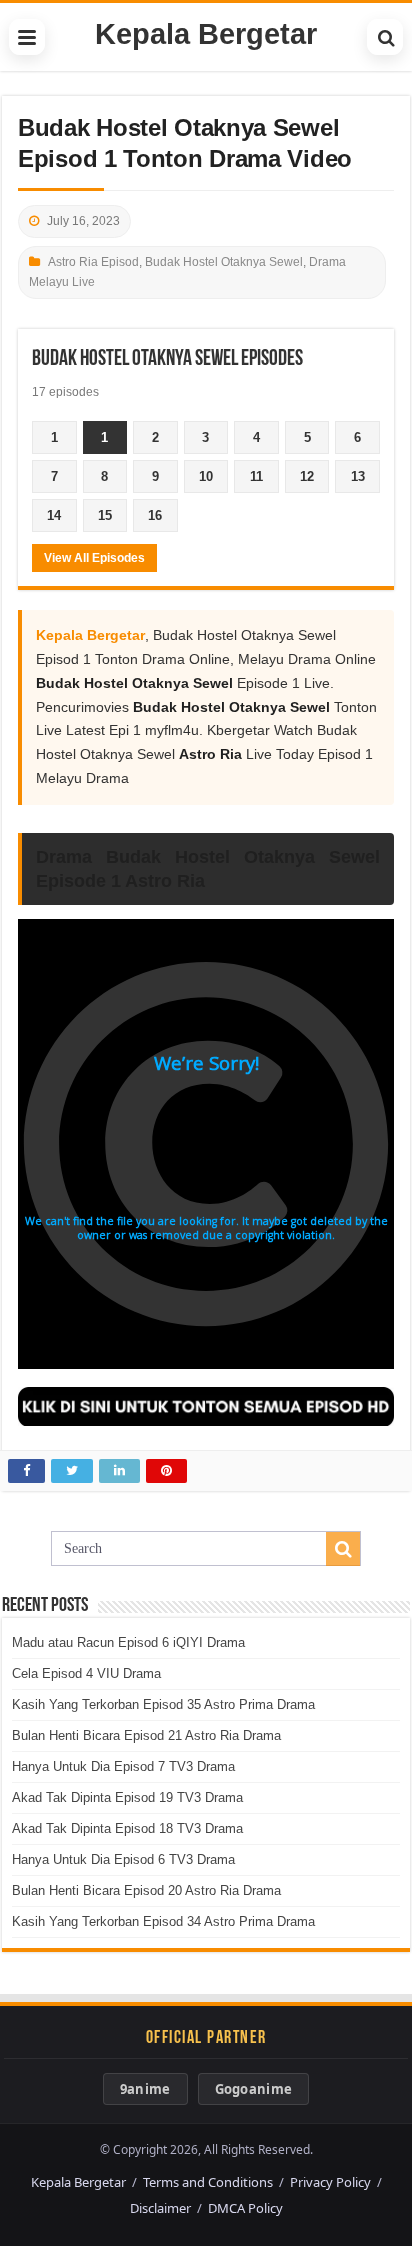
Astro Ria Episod (93, 262)
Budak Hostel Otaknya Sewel (224, 262)
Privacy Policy (330, 2182)
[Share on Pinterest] (166, 1471)
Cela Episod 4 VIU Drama (86, 1673)
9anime (145, 2089)
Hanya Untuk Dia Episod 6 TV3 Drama (123, 1859)
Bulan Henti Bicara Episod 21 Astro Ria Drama (146, 1735)
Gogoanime (254, 2089)
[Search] (385, 37)
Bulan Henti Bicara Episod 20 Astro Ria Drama (146, 1890)
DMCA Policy (245, 2208)
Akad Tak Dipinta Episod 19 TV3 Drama (127, 1797)
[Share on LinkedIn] (119, 1471)
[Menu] (27, 37)
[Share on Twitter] (72, 1471)
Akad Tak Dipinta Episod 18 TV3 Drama (127, 1828)
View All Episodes (94, 558)
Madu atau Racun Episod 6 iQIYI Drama (128, 1642)
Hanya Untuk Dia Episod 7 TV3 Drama (123, 1766)
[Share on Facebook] (26, 1471)
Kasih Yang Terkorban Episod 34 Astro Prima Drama (163, 1921)
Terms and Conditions (208, 2182)
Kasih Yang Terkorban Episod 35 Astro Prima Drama (163, 1704)
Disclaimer (160, 2208)
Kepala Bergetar (206, 34)
